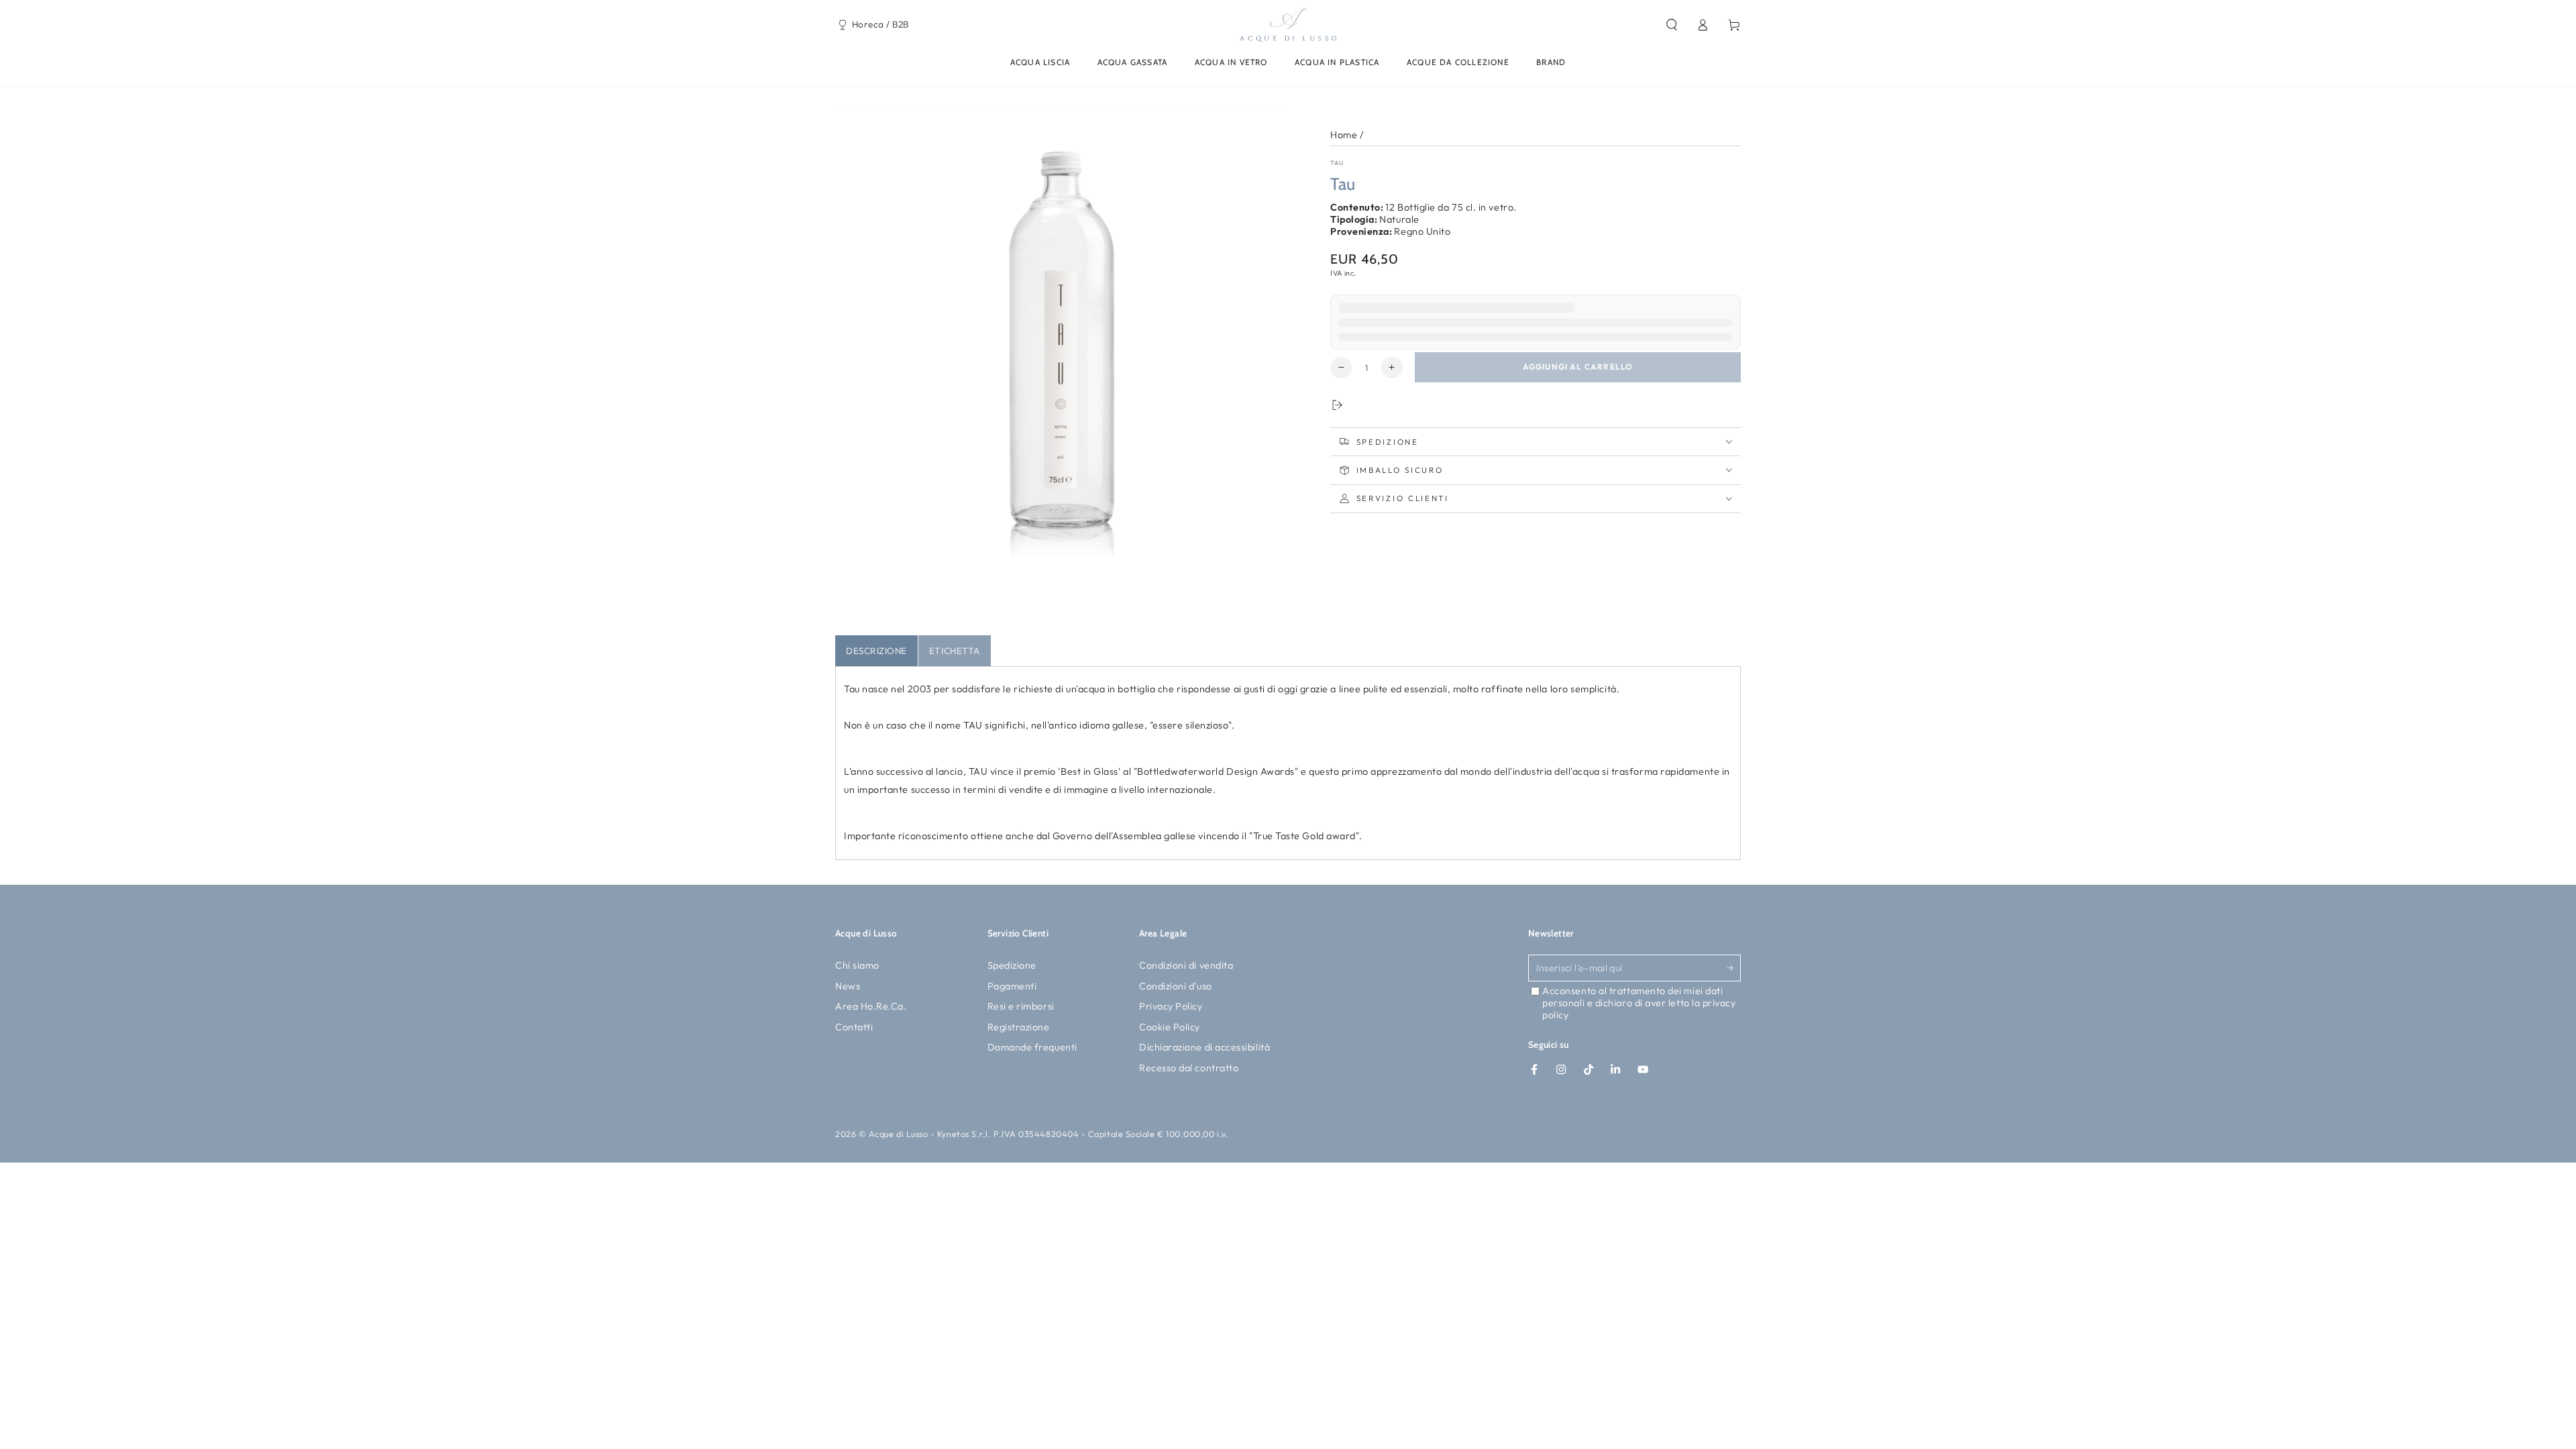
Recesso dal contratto (1189, 1068)
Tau (1337, 163)
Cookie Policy (1170, 1027)
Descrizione (876, 651)
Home (1344, 135)
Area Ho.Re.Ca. (871, 1006)
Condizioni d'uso (1176, 986)
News (848, 986)
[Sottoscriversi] (1734, 968)
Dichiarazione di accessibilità (1204, 1047)
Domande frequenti (1032, 1047)
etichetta (955, 651)
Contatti (854, 1027)
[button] (1671, 25)
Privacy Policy (1171, 1006)
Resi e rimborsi (1021, 1006)
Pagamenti (1012, 986)
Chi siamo (857, 965)
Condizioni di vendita (1186, 965)
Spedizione (1012, 965)
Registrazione (1019, 1027)
